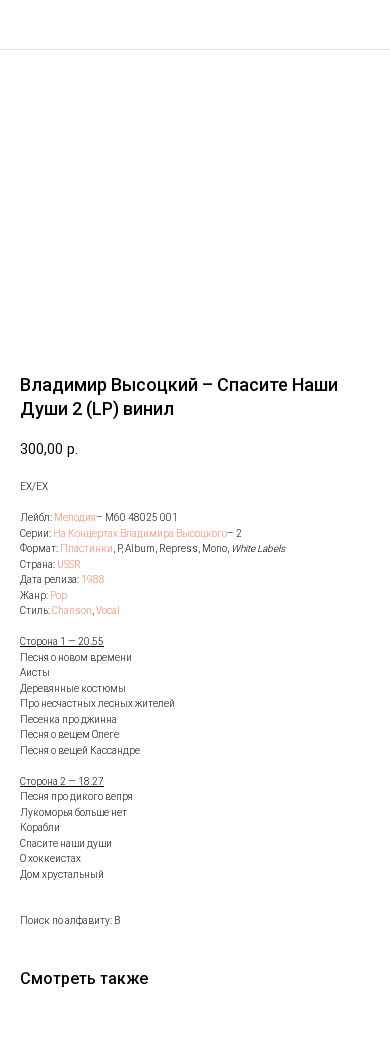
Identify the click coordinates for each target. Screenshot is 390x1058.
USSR (69, 564)
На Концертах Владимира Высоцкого (140, 533)
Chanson (72, 610)
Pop (58, 595)
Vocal (108, 610)
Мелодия (75, 517)
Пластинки (86, 548)
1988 (93, 579)
